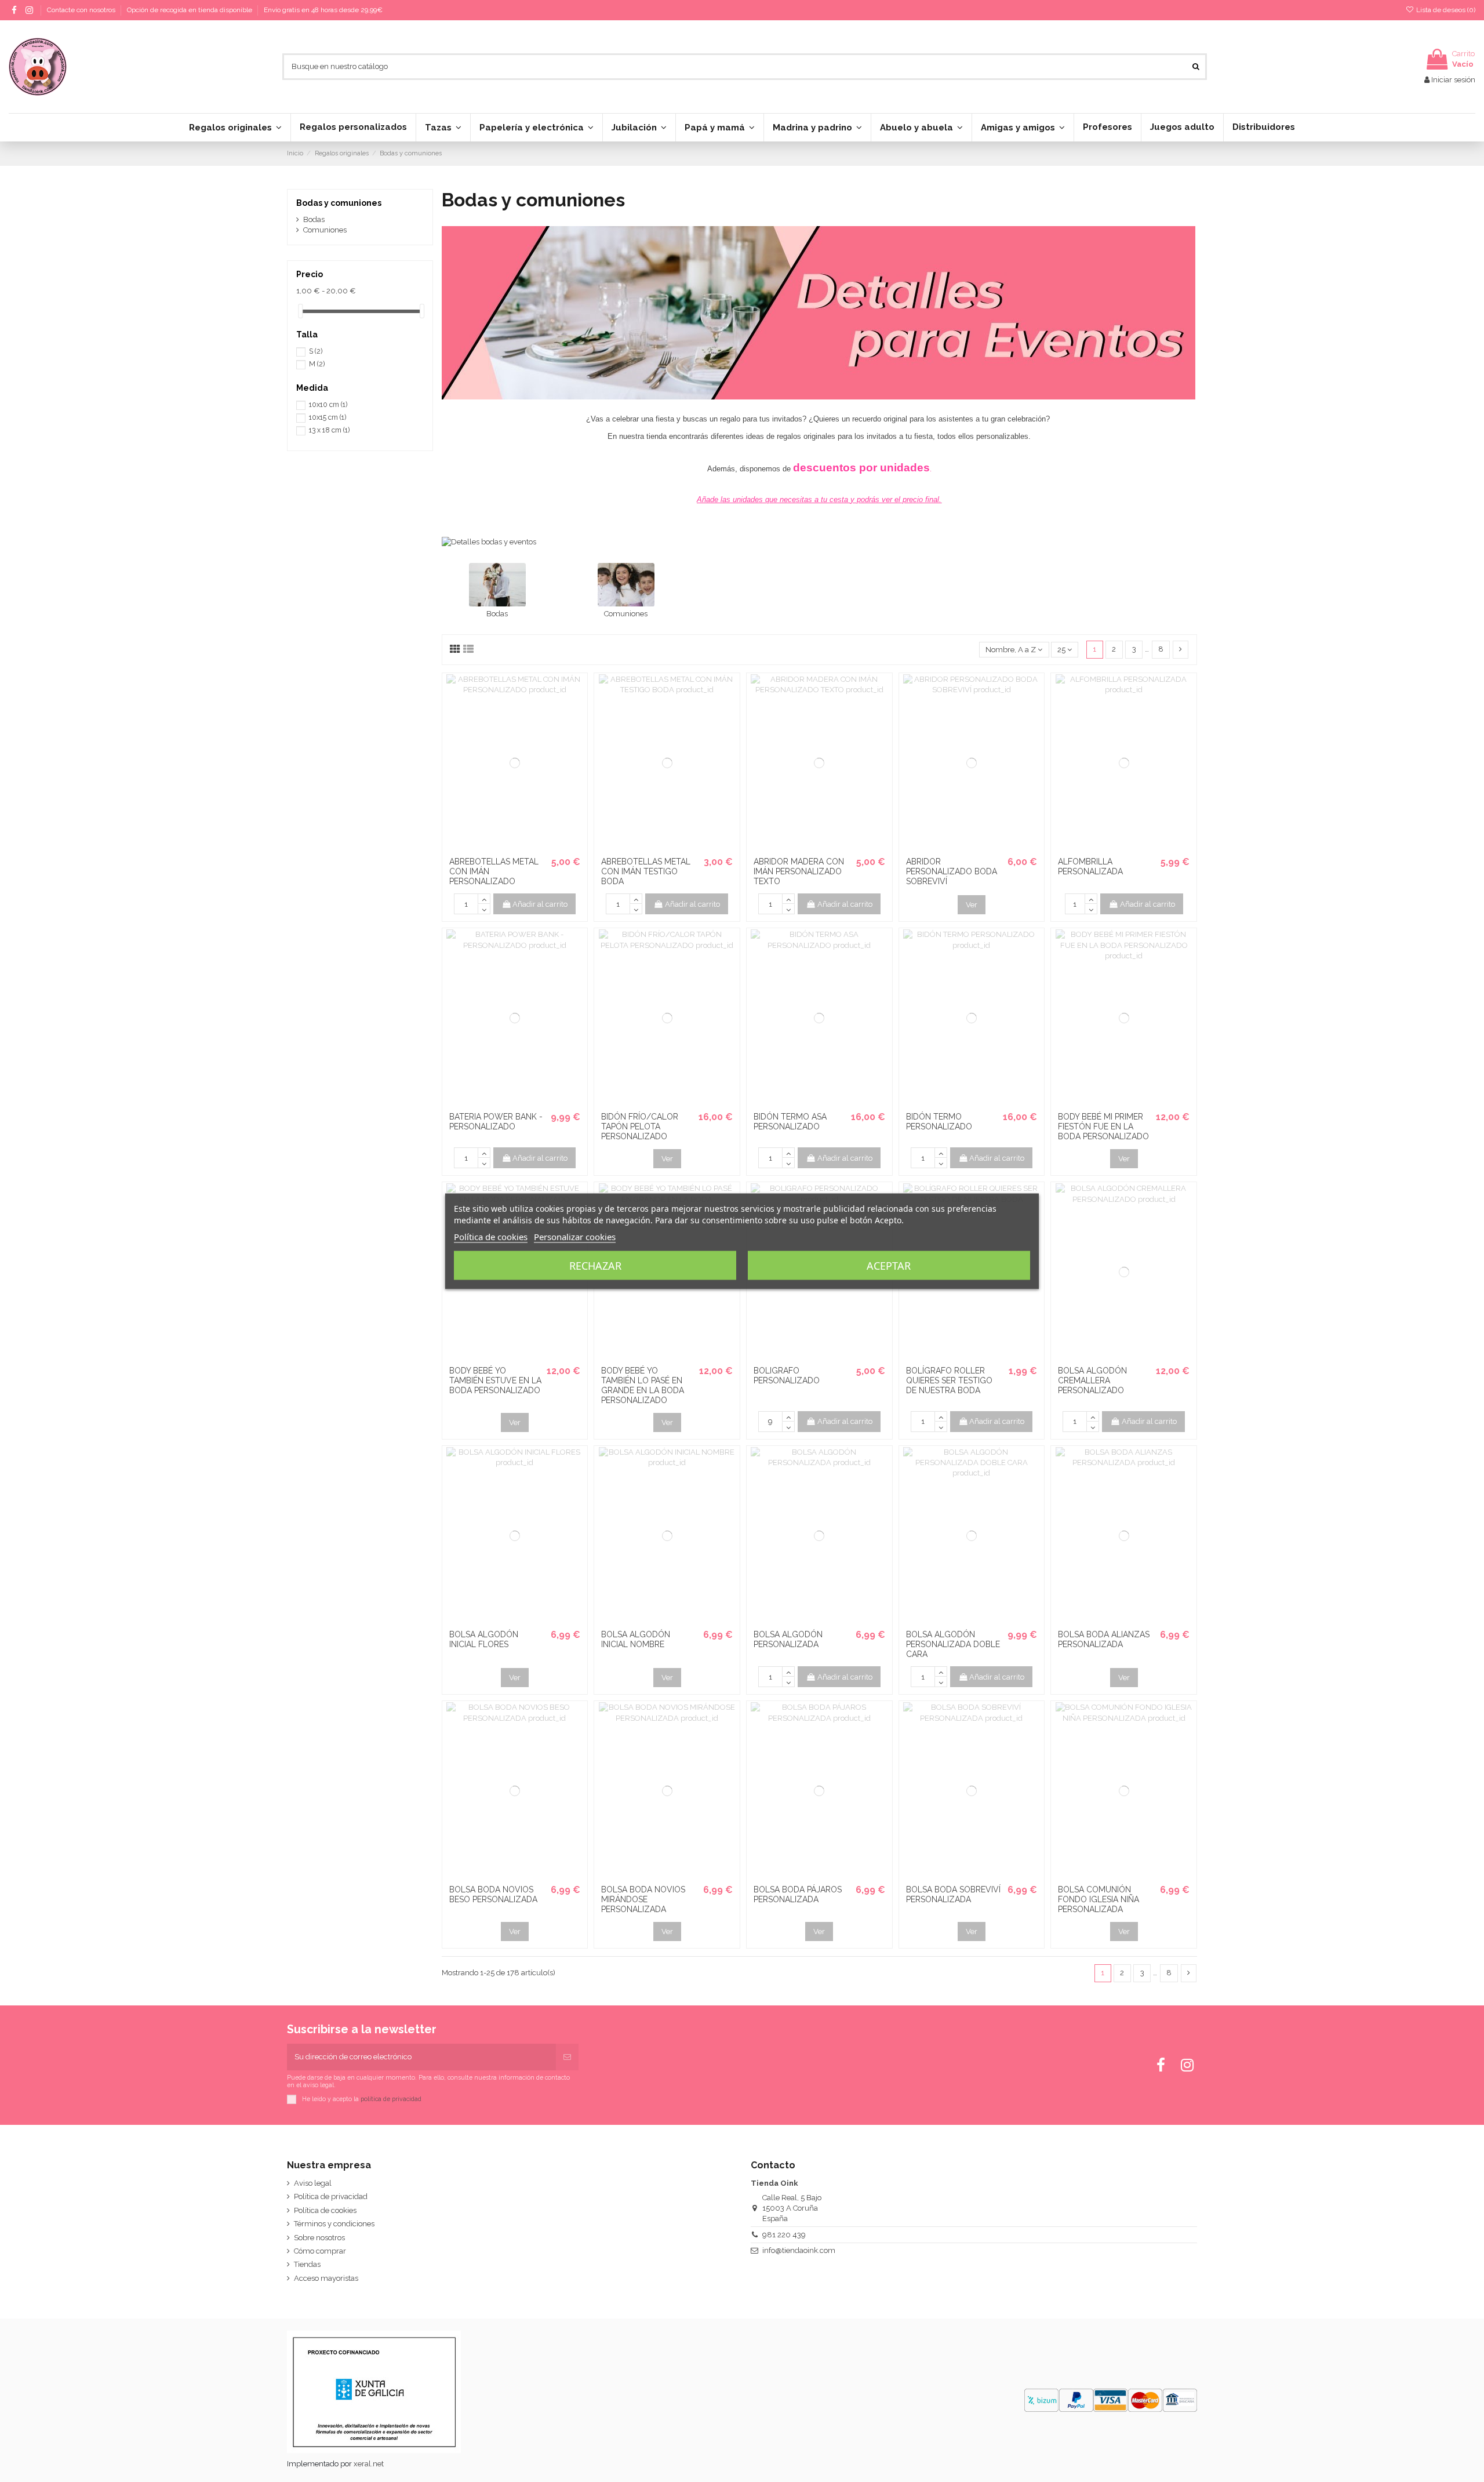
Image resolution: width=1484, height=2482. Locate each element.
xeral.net (369, 2464)
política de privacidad (391, 2098)
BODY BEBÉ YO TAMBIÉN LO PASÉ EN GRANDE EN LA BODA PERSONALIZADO (643, 1385)
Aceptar (889, 1265)
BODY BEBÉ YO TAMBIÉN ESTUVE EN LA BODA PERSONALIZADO (495, 1380)
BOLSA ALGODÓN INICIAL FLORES (484, 1639)
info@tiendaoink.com (799, 2250)
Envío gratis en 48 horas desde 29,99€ (323, 10)
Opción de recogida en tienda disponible (190, 10)
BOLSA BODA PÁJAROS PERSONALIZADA (798, 1894)
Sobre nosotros (319, 2238)
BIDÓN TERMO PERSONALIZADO (939, 1122)
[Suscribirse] (567, 2057)
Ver (972, 905)
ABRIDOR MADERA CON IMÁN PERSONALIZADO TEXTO (799, 871)
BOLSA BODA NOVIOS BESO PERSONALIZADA (493, 1894)
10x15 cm (328, 417)
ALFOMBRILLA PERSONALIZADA (1090, 866)
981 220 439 (784, 2235)
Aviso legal (313, 2183)
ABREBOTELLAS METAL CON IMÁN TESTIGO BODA (646, 871)
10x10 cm (328, 405)
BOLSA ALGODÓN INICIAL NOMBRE (636, 1639)
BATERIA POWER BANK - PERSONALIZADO (496, 1122)
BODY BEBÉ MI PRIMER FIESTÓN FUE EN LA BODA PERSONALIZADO (1103, 1126)
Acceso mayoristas (326, 2278)
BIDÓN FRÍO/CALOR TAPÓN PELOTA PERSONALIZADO (640, 1126)
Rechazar (595, 1265)
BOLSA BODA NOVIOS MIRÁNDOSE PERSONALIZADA (643, 1899)
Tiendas (307, 2264)
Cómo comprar (320, 2251)
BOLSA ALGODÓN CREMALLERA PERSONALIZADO (1092, 1380)
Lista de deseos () (1445, 10)
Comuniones (626, 614)
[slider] (300, 311)
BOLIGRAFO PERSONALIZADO (787, 1376)
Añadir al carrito (540, 904)
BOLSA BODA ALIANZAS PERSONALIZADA (1104, 1639)
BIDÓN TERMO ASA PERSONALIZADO (790, 1122)
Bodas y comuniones (339, 203)
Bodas (497, 614)
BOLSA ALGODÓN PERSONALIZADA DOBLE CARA (953, 1644)
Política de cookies (325, 2210)
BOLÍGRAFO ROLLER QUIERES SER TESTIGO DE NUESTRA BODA (949, 1380)
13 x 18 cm (329, 430)
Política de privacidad (331, 2196)
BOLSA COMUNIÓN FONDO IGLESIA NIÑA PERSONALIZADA (1099, 1899)
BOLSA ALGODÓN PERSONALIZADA (788, 1639)
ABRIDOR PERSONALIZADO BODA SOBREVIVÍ (952, 871)
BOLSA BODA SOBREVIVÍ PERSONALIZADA (953, 1894)
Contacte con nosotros (82, 10)
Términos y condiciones (334, 2224)
